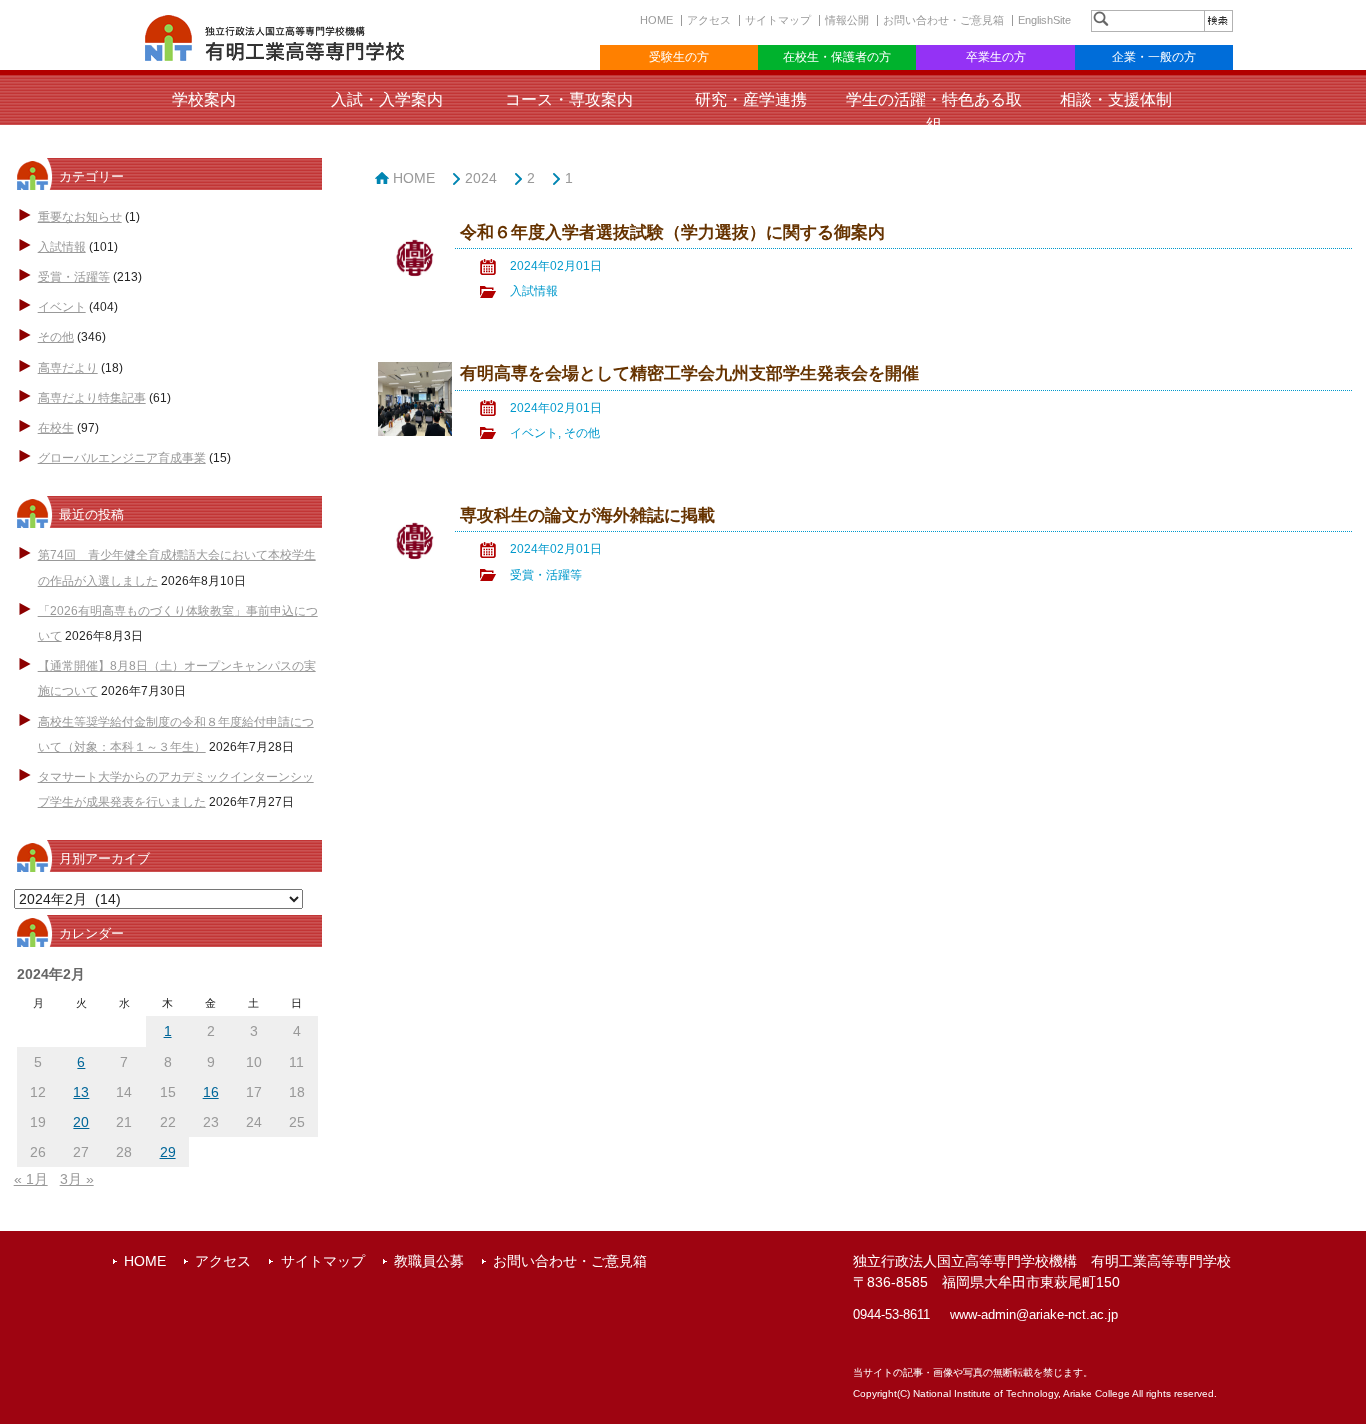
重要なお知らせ (80, 217)
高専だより (68, 368)
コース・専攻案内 (569, 99)
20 (81, 1122)
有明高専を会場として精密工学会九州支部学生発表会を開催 (689, 373)
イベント (62, 307)
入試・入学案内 (387, 99)
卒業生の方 (996, 57)
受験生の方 (679, 57)
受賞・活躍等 (74, 277)
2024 (481, 178)
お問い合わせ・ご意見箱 (943, 20)
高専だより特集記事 (92, 398)
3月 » (77, 1179)
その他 (56, 337)
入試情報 (62, 247)
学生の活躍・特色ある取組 (934, 112)
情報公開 (847, 20)
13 (81, 1092)
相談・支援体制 (1116, 99)
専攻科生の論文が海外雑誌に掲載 (587, 515)
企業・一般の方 (1154, 57)
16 (211, 1092)
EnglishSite (1044, 20)
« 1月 (31, 1179)
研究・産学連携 (751, 99)
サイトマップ (778, 20)
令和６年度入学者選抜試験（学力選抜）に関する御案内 (672, 232)
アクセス (709, 20)
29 (168, 1152)
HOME (656, 20)
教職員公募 (429, 1261)
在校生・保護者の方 (837, 57)
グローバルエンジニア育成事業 (122, 458)
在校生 (56, 428)
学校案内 (204, 99)
